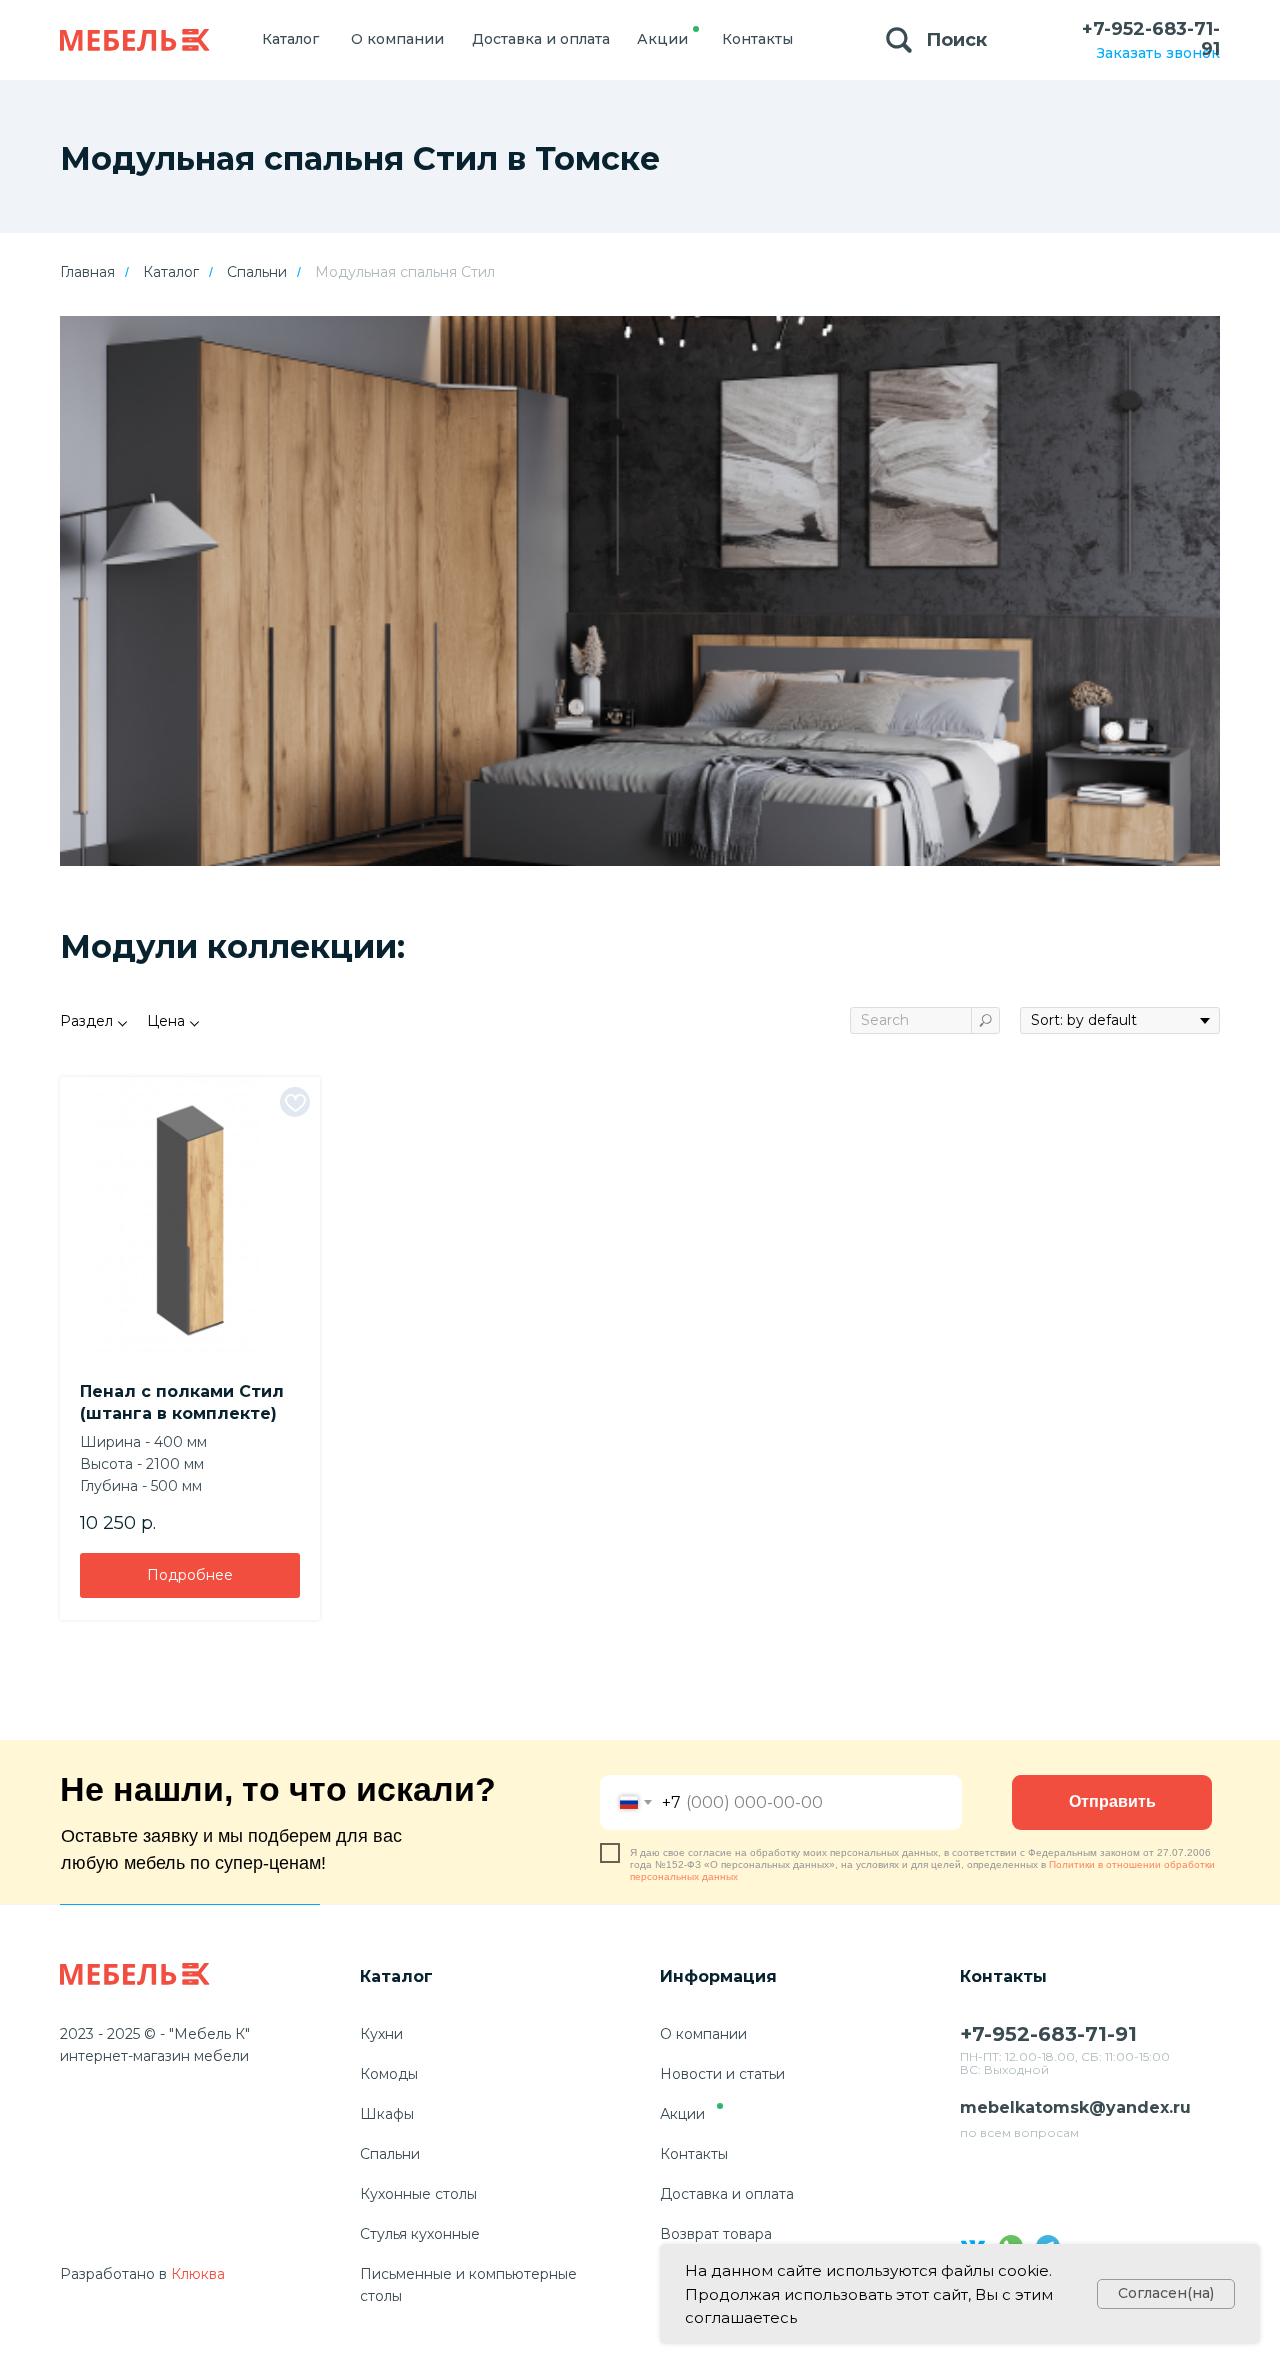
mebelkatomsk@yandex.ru (1075, 2107)
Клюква (198, 2274)
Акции (682, 2114)
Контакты (694, 2154)
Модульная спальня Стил (405, 272)
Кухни (381, 2034)
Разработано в (113, 2274)
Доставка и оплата (727, 2194)
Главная (87, 272)
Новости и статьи (722, 2074)
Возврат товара (716, 2234)
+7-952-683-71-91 (1151, 39)
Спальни (257, 272)
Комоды (389, 2074)
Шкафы (387, 2114)
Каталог (171, 272)
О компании (703, 2034)
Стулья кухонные (420, 2234)
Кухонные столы (418, 2194)
